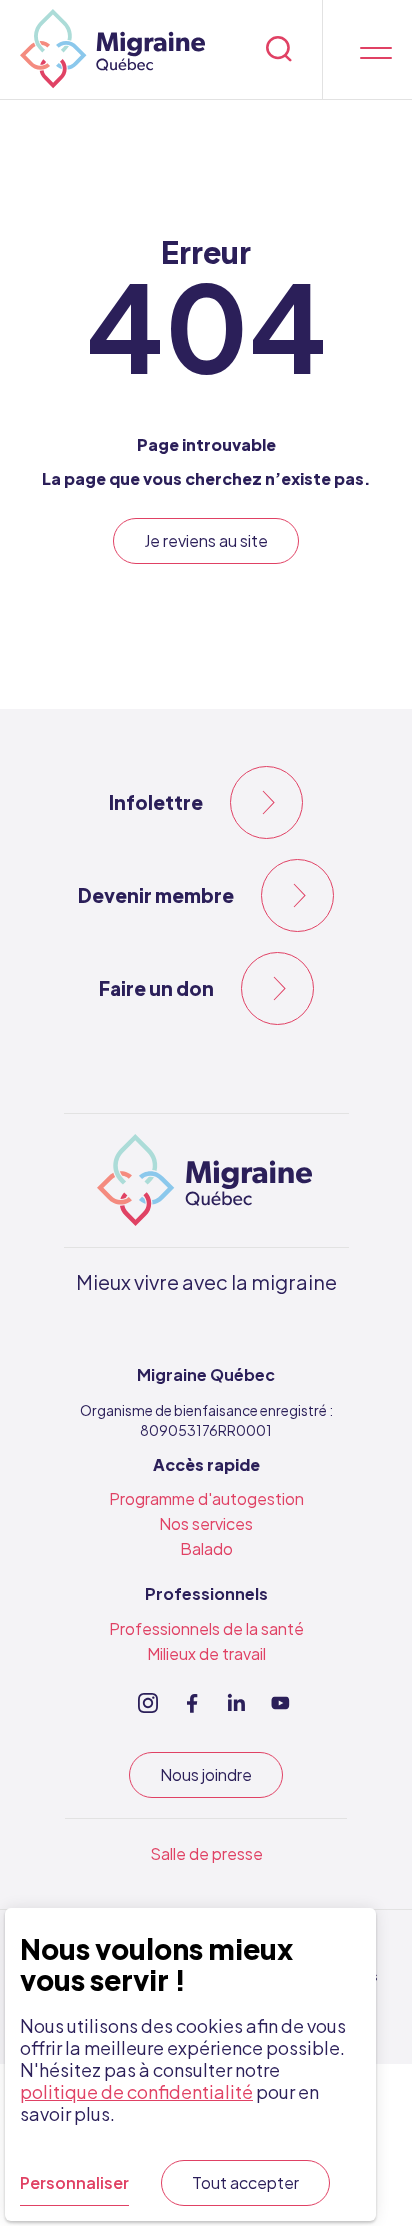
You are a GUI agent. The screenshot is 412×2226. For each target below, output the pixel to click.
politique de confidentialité (136, 2091)
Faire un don (156, 988)
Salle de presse (206, 1853)
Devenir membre (156, 895)
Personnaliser (74, 2182)
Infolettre (156, 802)
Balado (206, 1548)
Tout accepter (245, 2182)
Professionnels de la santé (206, 1628)
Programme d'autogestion (206, 1498)
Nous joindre (206, 1774)
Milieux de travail (206, 1653)
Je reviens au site (206, 540)
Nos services (206, 1523)
